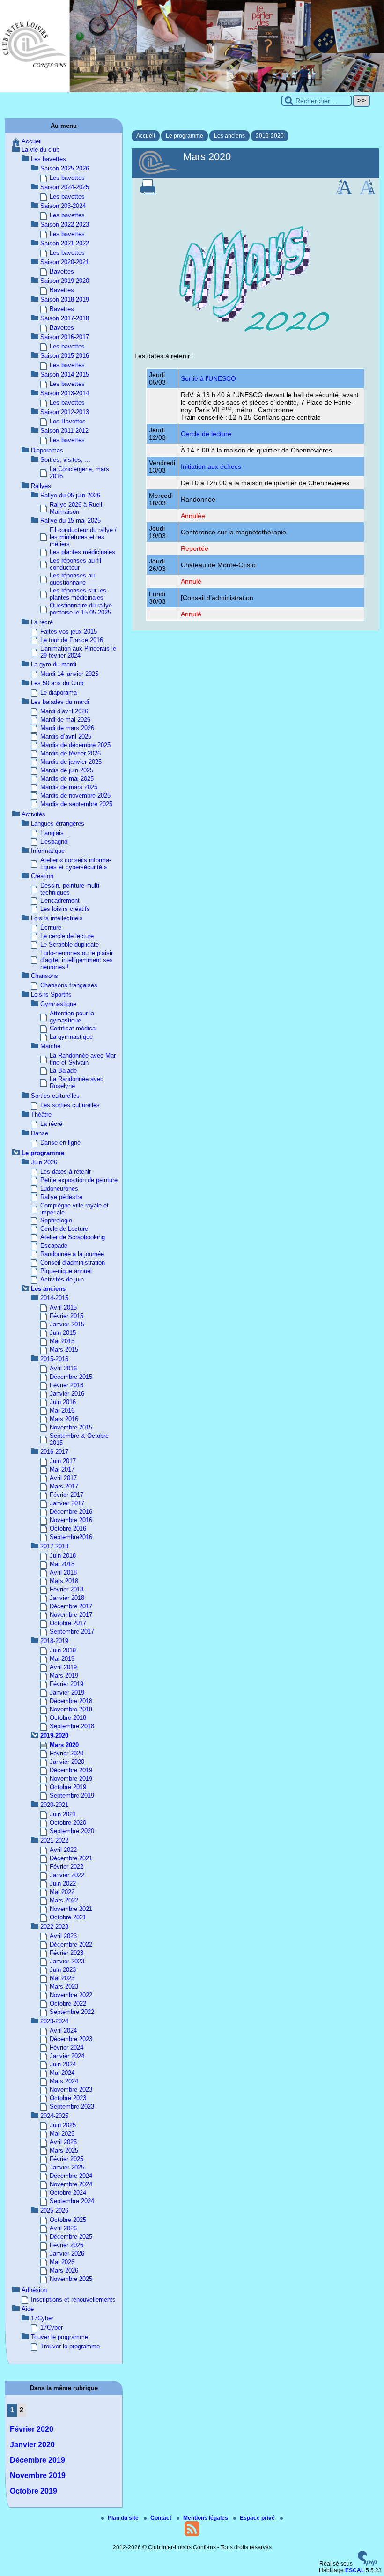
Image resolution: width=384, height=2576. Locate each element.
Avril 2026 (63, 2228)
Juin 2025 (63, 2125)
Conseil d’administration (73, 1262)
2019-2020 (270, 136)
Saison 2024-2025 (65, 187)
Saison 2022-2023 (65, 225)
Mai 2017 (62, 1469)
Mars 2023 (64, 1987)
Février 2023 (66, 1953)
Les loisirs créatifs (65, 909)
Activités (33, 814)
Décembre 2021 (71, 1858)
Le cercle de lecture (67, 936)
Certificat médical (73, 1028)
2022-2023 (54, 1927)
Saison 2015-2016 (65, 356)
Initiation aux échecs (211, 466)
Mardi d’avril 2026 (64, 711)
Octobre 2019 (68, 1787)
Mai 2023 (62, 1978)
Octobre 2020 (68, 1823)
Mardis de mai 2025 (67, 779)
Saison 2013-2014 (65, 393)
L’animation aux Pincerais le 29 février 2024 (78, 652)
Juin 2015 (63, 1333)
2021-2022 (54, 1840)
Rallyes (41, 486)
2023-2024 (54, 2021)
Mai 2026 (62, 2262)
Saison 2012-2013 (65, 412)
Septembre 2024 (72, 2201)
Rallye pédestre (61, 1197)
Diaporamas (47, 450)
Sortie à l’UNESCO (208, 378)
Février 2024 (66, 2047)
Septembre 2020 (72, 1831)
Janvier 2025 (67, 2167)
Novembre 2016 (71, 1520)
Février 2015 (66, 1316)
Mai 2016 (62, 1410)
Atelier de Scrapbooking (73, 1237)
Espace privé (258, 2518)
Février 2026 (66, 2245)
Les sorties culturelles (70, 1105)
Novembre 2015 (71, 1427)
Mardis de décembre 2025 (75, 745)
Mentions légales (206, 2518)
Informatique (48, 851)
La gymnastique (71, 1037)
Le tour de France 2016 (72, 640)
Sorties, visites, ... (65, 460)
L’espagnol (55, 841)
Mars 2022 (64, 1900)
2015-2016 (54, 1359)
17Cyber (42, 2318)
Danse (40, 1133)
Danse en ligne (60, 1143)
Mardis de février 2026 (70, 753)
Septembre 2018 (72, 1726)
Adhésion (34, 2290)
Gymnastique (58, 1004)
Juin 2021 (63, 1814)
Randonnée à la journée (72, 1254)
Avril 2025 (63, 2142)
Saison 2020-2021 (65, 262)
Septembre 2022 (72, 2012)
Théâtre (41, 1114)
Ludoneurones (59, 1188)
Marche (50, 1046)
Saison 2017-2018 (65, 318)
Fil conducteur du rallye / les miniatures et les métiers (83, 537)
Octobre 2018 (68, 1718)
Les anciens (229, 136)
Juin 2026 (44, 1162)
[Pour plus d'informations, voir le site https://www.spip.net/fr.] (368, 2564)
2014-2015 (54, 1298)
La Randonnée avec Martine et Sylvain (84, 1059)
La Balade (63, 1070)
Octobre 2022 (68, 2003)
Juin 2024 (63, 2064)
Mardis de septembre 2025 (76, 804)
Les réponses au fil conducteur (75, 564)
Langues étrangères (58, 824)
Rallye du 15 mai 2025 (70, 521)
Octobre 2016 (68, 1529)
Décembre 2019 (71, 1770)
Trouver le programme (70, 2346)
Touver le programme (59, 2337)
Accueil (146, 136)
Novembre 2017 (71, 1615)
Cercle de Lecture (64, 1229)
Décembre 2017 (71, 1606)
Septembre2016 (71, 1537)
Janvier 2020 (67, 1762)
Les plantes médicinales (82, 552)
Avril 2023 (63, 1936)
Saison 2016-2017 (65, 337)
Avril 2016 (63, 1368)
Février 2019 (66, 1684)
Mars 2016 (64, 1419)
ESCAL (355, 2570)
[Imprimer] (148, 192)
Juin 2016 (63, 1402)
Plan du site (124, 2518)
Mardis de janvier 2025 (71, 762)
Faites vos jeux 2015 (69, 632)
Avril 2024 (63, 2031)
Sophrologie (56, 1220)
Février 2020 (66, 1753)
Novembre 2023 (71, 2090)
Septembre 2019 (72, 1795)
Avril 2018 (63, 1573)
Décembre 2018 (71, 1701)
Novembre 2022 (71, 1995)
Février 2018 (66, 1589)
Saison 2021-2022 (65, 243)
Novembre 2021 (71, 1909)
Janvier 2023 (67, 1961)
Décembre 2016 (71, 1512)
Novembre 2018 (71, 1709)
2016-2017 (54, 1452)
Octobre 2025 (68, 2220)
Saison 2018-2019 (65, 300)
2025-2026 (54, 2210)
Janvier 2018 (67, 1598)
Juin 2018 (63, 1556)
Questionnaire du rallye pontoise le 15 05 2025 (81, 609)
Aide (28, 2309)
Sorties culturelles (55, 1096)
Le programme (185, 136)
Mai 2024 (62, 2073)
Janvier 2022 (67, 1875)
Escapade (54, 1246)
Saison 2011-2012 (64, 431)
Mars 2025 (64, 2150)
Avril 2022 (63, 1850)
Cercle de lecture (206, 434)
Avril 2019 (63, 1667)
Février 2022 (66, 1867)
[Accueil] (192, 90)
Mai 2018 (62, 1564)
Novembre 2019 (71, 1779)
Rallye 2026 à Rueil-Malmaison (77, 508)
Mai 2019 (62, 1659)
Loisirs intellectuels (57, 918)
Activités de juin (62, 1279)
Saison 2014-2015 (65, 374)
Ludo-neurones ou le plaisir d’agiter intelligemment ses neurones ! (77, 960)
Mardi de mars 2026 (67, 728)
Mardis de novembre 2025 (75, 796)
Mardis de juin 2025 (67, 770)
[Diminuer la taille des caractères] (367, 192)
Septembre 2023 (72, 2106)
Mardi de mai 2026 (65, 720)
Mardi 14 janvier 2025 (69, 674)
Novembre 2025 (71, 2279)
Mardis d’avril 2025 (66, 737)
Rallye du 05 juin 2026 (70, 495)
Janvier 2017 (67, 1503)
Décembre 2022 (71, 1944)
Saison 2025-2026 (65, 168)
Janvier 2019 (67, 1692)
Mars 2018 (64, 1581)
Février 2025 (66, 2159)
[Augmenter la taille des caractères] (344, 192)
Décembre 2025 (71, 2237)
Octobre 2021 (68, 1917)
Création (42, 876)
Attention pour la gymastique (72, 1017)
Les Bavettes (68, 421)
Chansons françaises (69, 985)
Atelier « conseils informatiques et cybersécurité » (76, 864)
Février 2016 (66, 1385)
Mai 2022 (62, 1892)
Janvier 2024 (67, 2056)
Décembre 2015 (71, 1377)
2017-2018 (54, 1546)
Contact (162, 2518)
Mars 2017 (64, 1486)
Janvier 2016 (67, 1394)
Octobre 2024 (68, 2193)
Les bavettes (48, 159)
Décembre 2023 (71, 2039)
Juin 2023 (63, 1970)
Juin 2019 (63, 1650)
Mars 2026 (64, 2270)
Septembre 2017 (72, 1632)
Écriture (51, 928)
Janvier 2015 (67, 1324)
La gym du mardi (54, 664)
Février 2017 (66, 1495)
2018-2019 (54, 1641)
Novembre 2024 (71, 2184)
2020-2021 (54, 1805)
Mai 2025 (62, 2134)
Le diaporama (59, 692)
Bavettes (62, 271)
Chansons (44, 976)
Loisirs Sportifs (51, 995)
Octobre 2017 (68, 1623)
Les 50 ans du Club (57, 683)
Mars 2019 (64, 1676)
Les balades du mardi (60, 702)
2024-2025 (54, 2116)
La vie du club (41, 150)
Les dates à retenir (66, 1172)
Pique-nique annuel (66, 1271)
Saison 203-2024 (63, 206)
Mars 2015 (64, 1350)
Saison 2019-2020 (65, 281)
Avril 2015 (63, 1307)
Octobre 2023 (68, 2098)
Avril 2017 (63, 1478)
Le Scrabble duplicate (70, 944)
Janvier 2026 (67, 2254)
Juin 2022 (63, 1884)
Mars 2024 (64, 2081)
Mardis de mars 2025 (69, 787)
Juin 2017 (63, 1461)
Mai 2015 (62, 1341)
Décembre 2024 (71, 2176)
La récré (42, 622)
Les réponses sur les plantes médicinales (78, 594)
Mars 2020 (64, 1745)
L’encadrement (60, 900)
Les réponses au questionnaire (72, 579)
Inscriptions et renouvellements (73, 2299)
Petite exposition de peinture (79, 1180)
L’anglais (52, 833)
